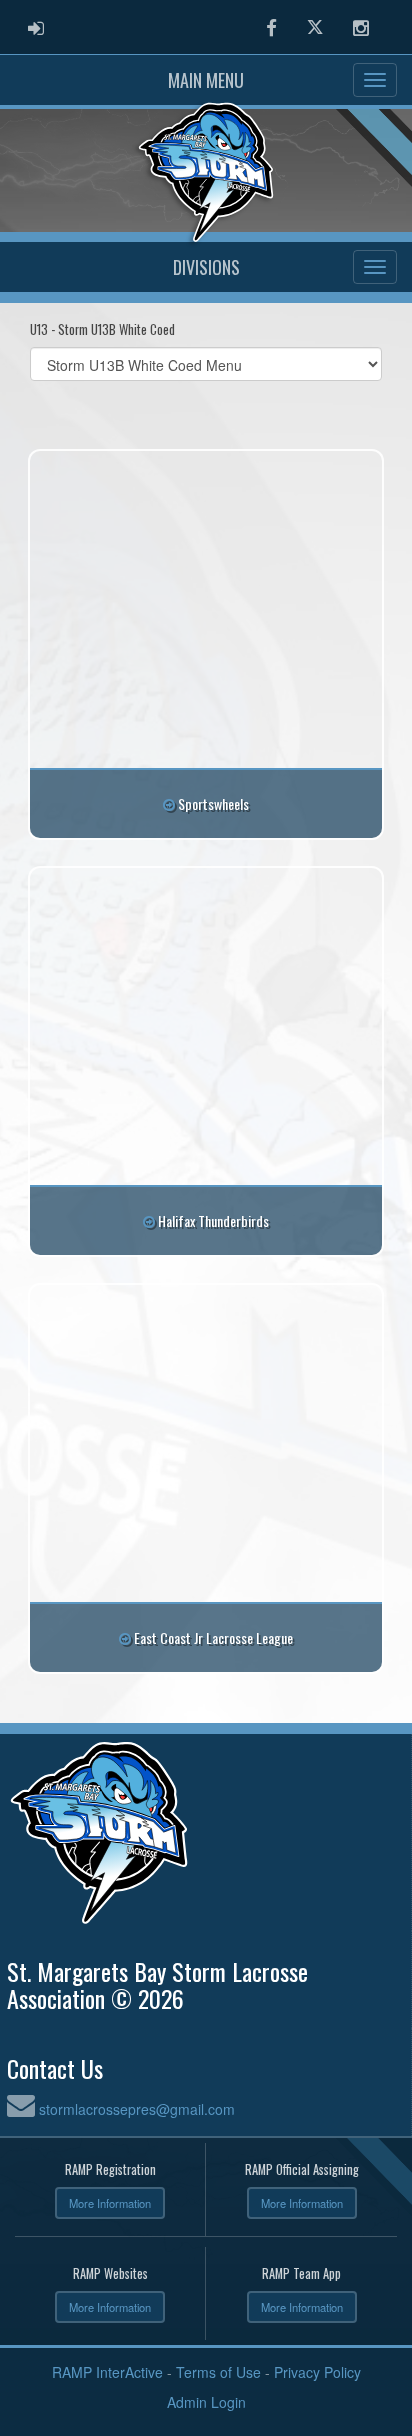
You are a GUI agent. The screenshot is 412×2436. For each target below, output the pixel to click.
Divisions (206, 267)
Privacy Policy (317, 2372)
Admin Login (206, 2402)
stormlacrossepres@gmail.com (137, 2109)
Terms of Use (218, 2372)
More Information (110, 2203)
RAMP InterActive (107, 2372)
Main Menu (206, 80)
